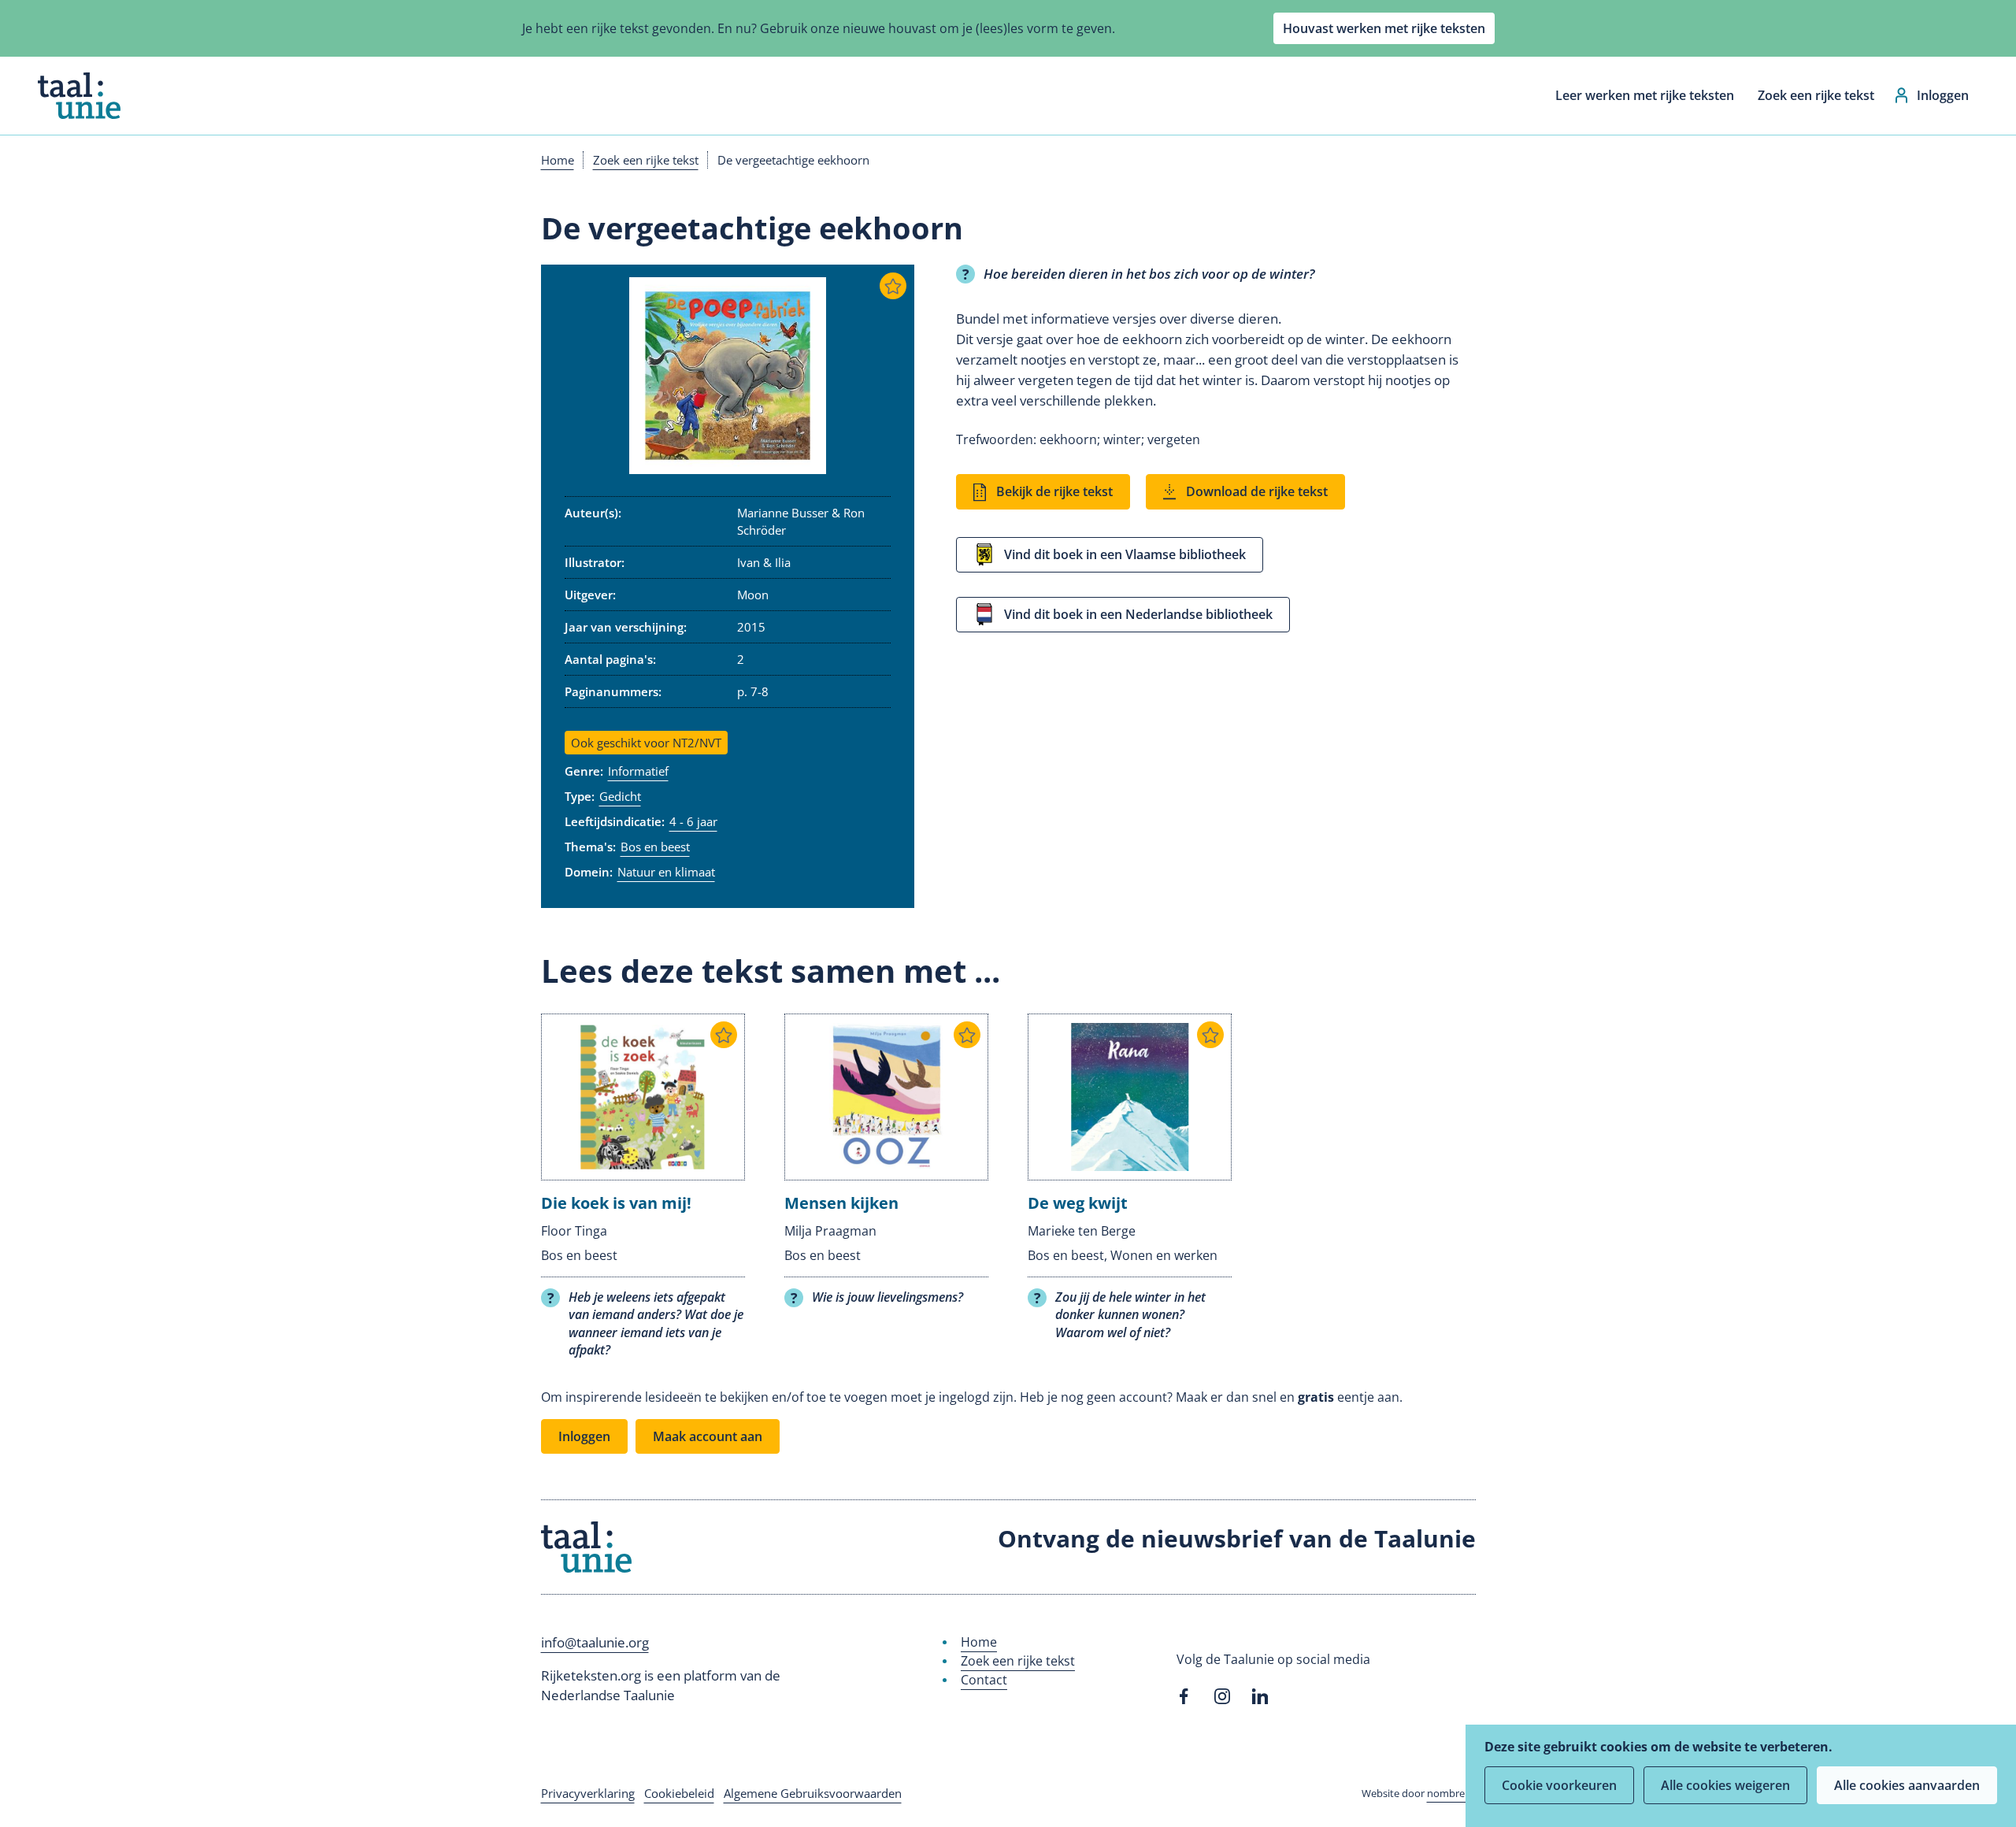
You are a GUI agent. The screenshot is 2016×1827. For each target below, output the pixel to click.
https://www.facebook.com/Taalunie (1184, 1696)
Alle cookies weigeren (1725, 1785)
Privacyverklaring (588, 1793)
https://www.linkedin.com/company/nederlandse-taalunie (1260, 1696)
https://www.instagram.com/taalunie (1222, 1696)
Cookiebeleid (679, 1793)
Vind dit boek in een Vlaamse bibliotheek (1125, 554)
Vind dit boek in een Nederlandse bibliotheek (1138, 614)
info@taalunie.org (595, 1642)
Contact (984, 1680)
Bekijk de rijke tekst (1054, 491)
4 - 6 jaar (693, 821)
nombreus (1451, 1793)
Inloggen (1943, 95)
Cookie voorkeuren (1559, 1785)
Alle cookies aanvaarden (1907, 1785)
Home (558, 160)
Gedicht (620, 796)
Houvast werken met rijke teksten (1384, 28)
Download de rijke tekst (1257, 491)
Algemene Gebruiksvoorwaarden (813, 1793)
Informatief (638, 771)
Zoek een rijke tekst (1816, 95)
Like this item (893, 286)
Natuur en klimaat (666, 872)
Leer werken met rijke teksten (1645, 95)
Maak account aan (708, 1436)
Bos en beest (655, 847)
